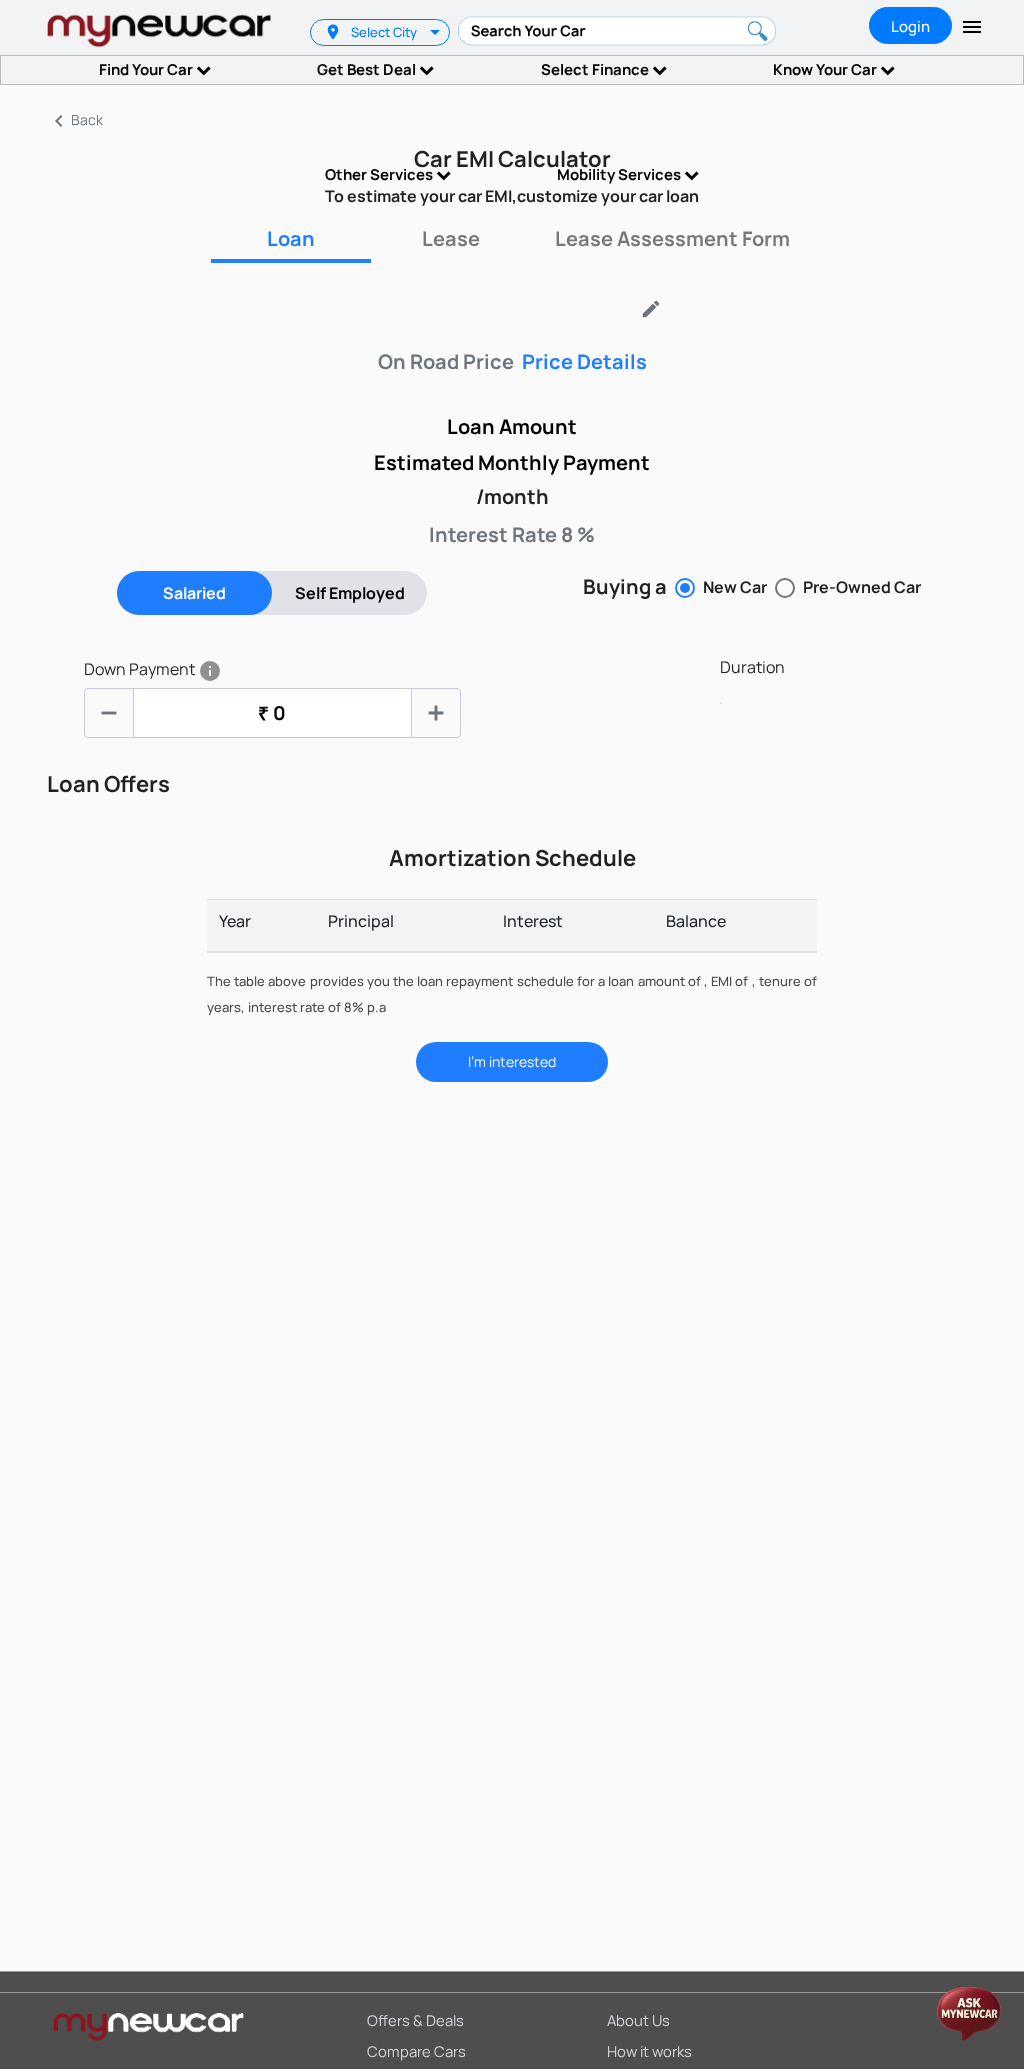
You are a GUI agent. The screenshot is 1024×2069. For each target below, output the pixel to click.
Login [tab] (910, 26)
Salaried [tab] (194, 593)
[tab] (291, 239)
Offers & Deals (415, 2020)
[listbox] (437, 32)
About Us (638, 2020)
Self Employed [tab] (350, 593)
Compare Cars (416, 2051)
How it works (649, 2051)
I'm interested (512, 1061)
